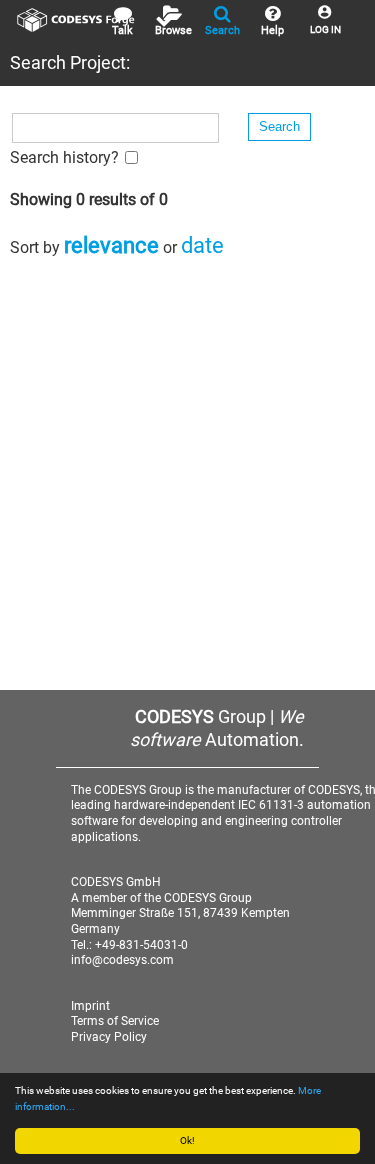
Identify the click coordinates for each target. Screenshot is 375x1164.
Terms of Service (115, 1021)
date (202, 245)
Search (222, 30)
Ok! (187, 1140)
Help (272, 30)
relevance (111, 245)
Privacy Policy (109, 1037)
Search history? (64, 157)
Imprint (90, 1006)
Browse (173, 30)
